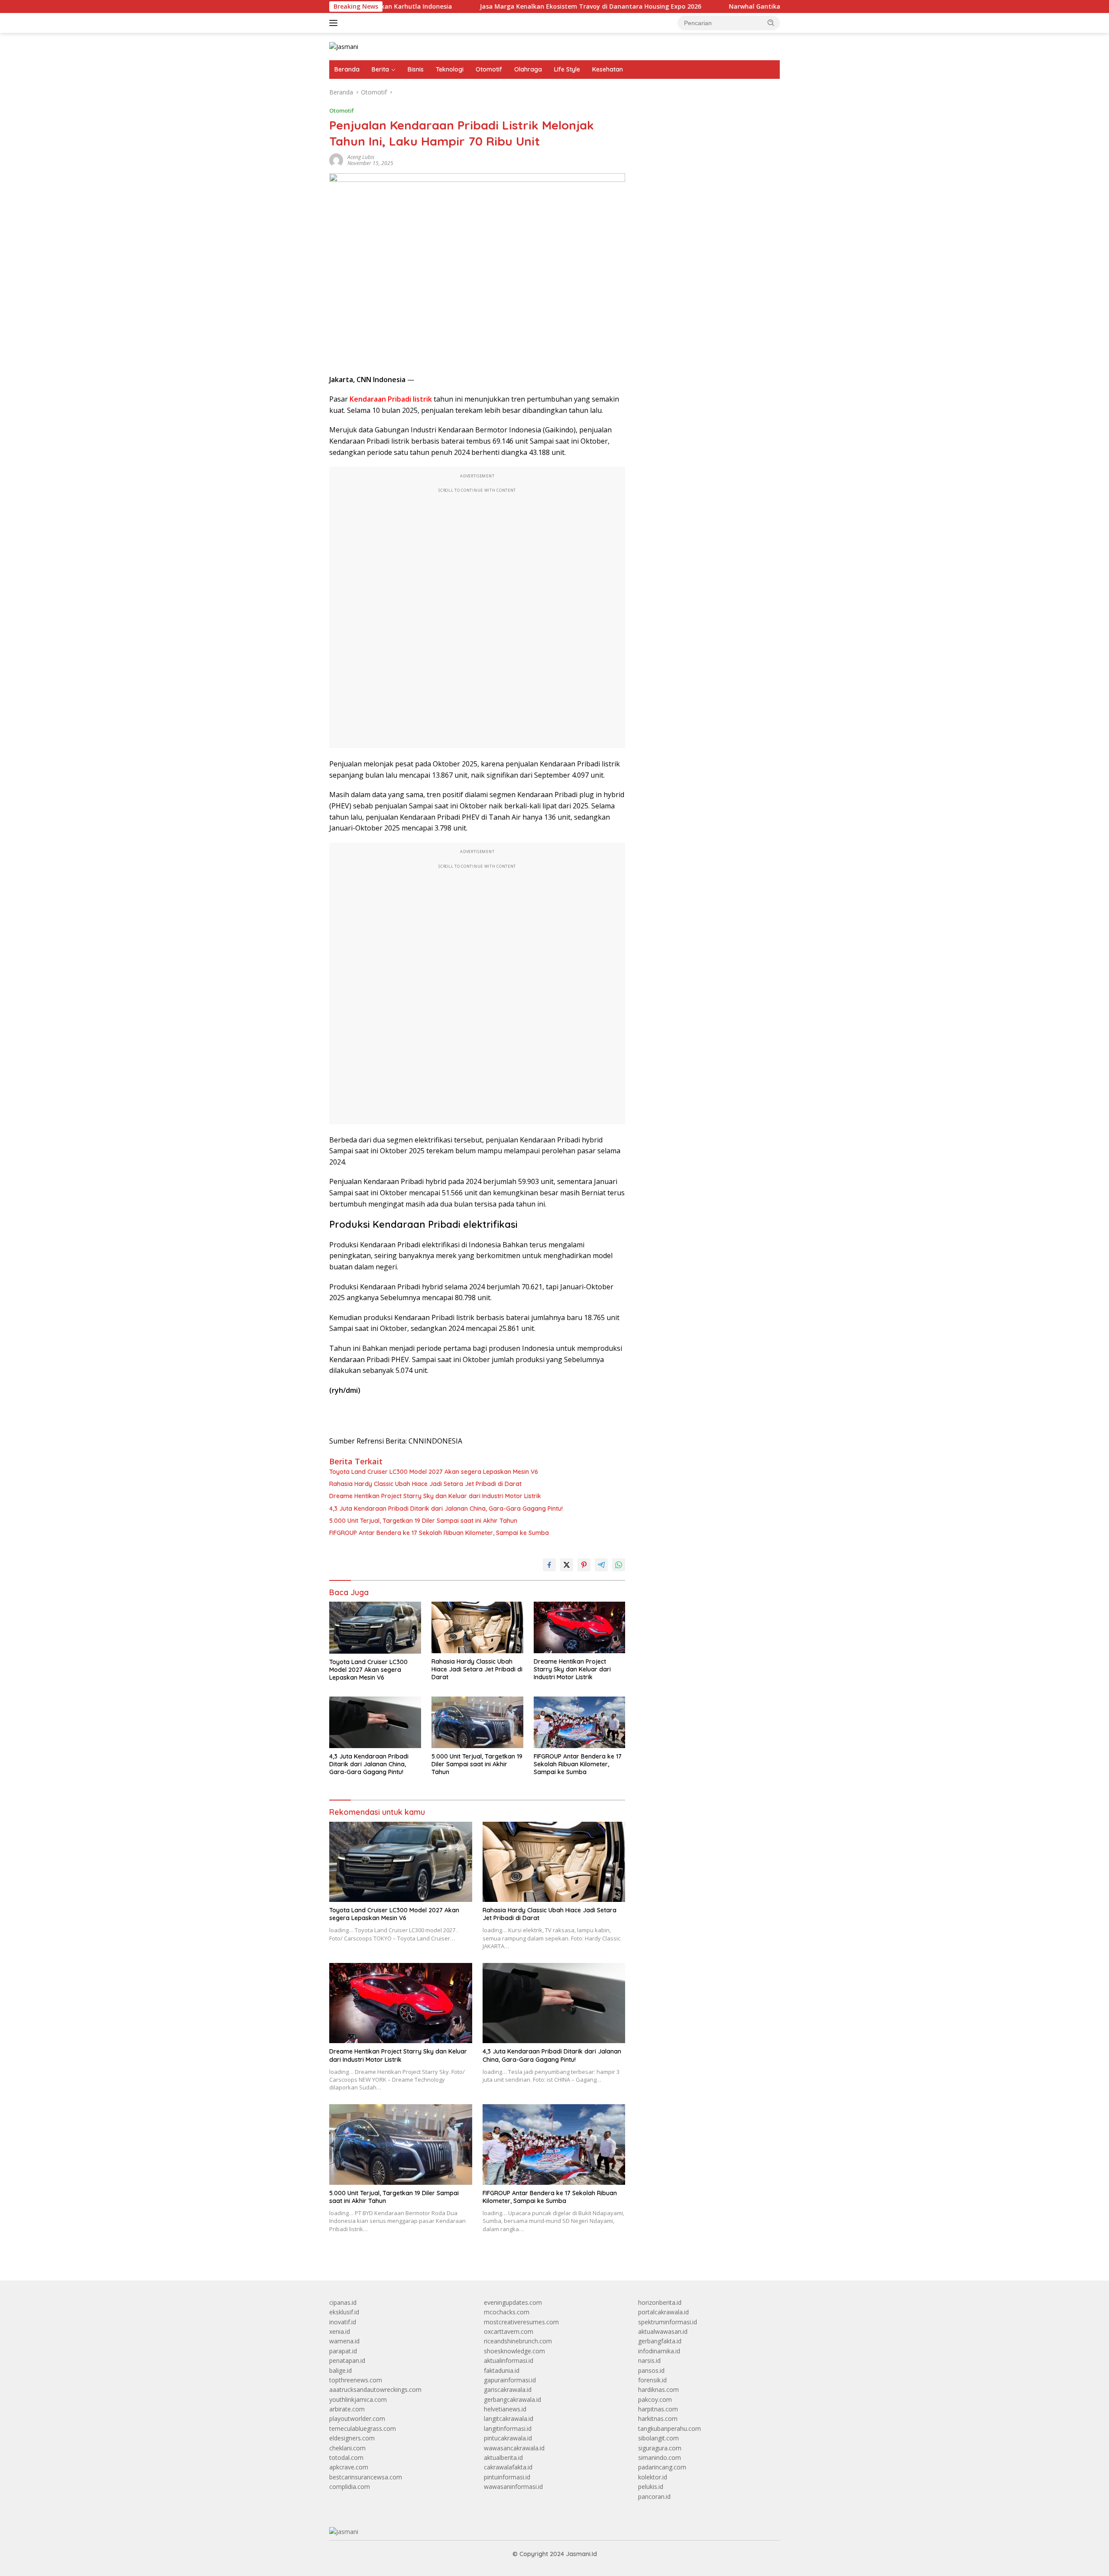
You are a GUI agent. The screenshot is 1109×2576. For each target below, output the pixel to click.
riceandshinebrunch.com (518, 2341)
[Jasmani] (344, 46)
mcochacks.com (507, 2312)
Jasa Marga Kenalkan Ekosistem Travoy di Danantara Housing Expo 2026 (486, 6)
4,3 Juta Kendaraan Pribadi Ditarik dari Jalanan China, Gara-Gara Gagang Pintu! (446, 1509)
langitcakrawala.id (509, 2419)
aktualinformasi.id (509, 2360)
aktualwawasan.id (663, 2331)
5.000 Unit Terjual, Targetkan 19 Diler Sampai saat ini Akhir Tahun (423, 1521)
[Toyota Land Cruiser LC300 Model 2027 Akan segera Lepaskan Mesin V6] (375, 1627)
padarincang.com (662, 2467)
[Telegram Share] (601, 1565)
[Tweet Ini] (567, 1565)
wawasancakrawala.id (514, 2448)
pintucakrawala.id (508, 2438)
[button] (771, 23)
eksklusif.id (344, 2312)
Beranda (347, 69)
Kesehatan (608, 69)
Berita (380, 69)
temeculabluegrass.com (363, 2428)
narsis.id (649, 2360)
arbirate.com (347, 2409)
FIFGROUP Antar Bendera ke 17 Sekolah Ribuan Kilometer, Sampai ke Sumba (439, 1533)
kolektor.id (653, 2477)
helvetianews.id (505, 2409)
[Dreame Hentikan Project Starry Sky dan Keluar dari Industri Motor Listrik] (580, 1627)
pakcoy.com (655, 2399)
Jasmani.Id (581, 2554)
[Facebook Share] (549, 1565)
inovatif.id (343, 2322)
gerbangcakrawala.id (512, 2399)
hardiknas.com (658, 2389)
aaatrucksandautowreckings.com (375, 2389)
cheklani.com (347, 2448)
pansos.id (651, 2370)
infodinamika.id (659, 2351)
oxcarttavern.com (509, 2331)
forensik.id (652, 2380)
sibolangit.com (658, 2438)
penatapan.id (347, 2360)
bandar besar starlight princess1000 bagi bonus (704, 115)
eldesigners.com (352, 2438)
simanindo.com (660, 2458)
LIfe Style (567, 69)
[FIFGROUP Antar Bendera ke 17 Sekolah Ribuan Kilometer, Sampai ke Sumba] (580, 1722)
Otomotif (489, 69)
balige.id (340, 2370)
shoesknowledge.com (514, 2351)
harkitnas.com (658, 2419)
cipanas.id (343, 2302)
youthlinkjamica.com (358, 2399)
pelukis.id (651, 2487)
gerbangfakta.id (660, 2341)
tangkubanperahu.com (670, 2428)
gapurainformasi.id (510, 2380)
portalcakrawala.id (663, 2312)
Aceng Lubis (361, 157)
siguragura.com (660, 2448)
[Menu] (335, 23)
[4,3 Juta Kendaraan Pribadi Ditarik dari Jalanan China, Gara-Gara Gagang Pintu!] (375, 1722)
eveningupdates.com (513, 2302)
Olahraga (528, 69)
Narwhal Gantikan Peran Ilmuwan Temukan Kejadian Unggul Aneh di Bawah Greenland (757, 6)
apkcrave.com (349, 2467)
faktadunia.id (502, 2370)
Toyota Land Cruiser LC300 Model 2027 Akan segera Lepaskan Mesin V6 (434, 1472)
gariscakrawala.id (508, 2389)
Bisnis (416, 69)
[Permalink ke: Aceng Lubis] (336, 160)
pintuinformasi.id (507, 2477)
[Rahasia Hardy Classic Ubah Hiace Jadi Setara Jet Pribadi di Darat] (477, 1627)
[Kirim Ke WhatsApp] (619, 1565)
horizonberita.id (660, 2302)
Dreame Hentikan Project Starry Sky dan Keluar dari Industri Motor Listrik (435, 1496)
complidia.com (350, 2487)
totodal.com (346, 2458)
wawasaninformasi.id (513, 2487)
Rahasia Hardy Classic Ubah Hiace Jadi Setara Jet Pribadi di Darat (425, 1484)
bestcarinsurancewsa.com (366, 2477)
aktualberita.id (503, 2458)
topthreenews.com (356, 2380)
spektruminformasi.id (668, 2322)
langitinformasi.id (508, 2428)
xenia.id (340, 2331)
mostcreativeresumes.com (521, 2322)
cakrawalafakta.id (508, 2467)
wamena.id (344, 2341)
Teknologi (450, 69)
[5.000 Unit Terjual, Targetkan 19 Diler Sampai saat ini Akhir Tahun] (477, 1722)
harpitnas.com (658, 2409)
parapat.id (343, 2351)
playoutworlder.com (357, 2419)
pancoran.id (654, 2497)
